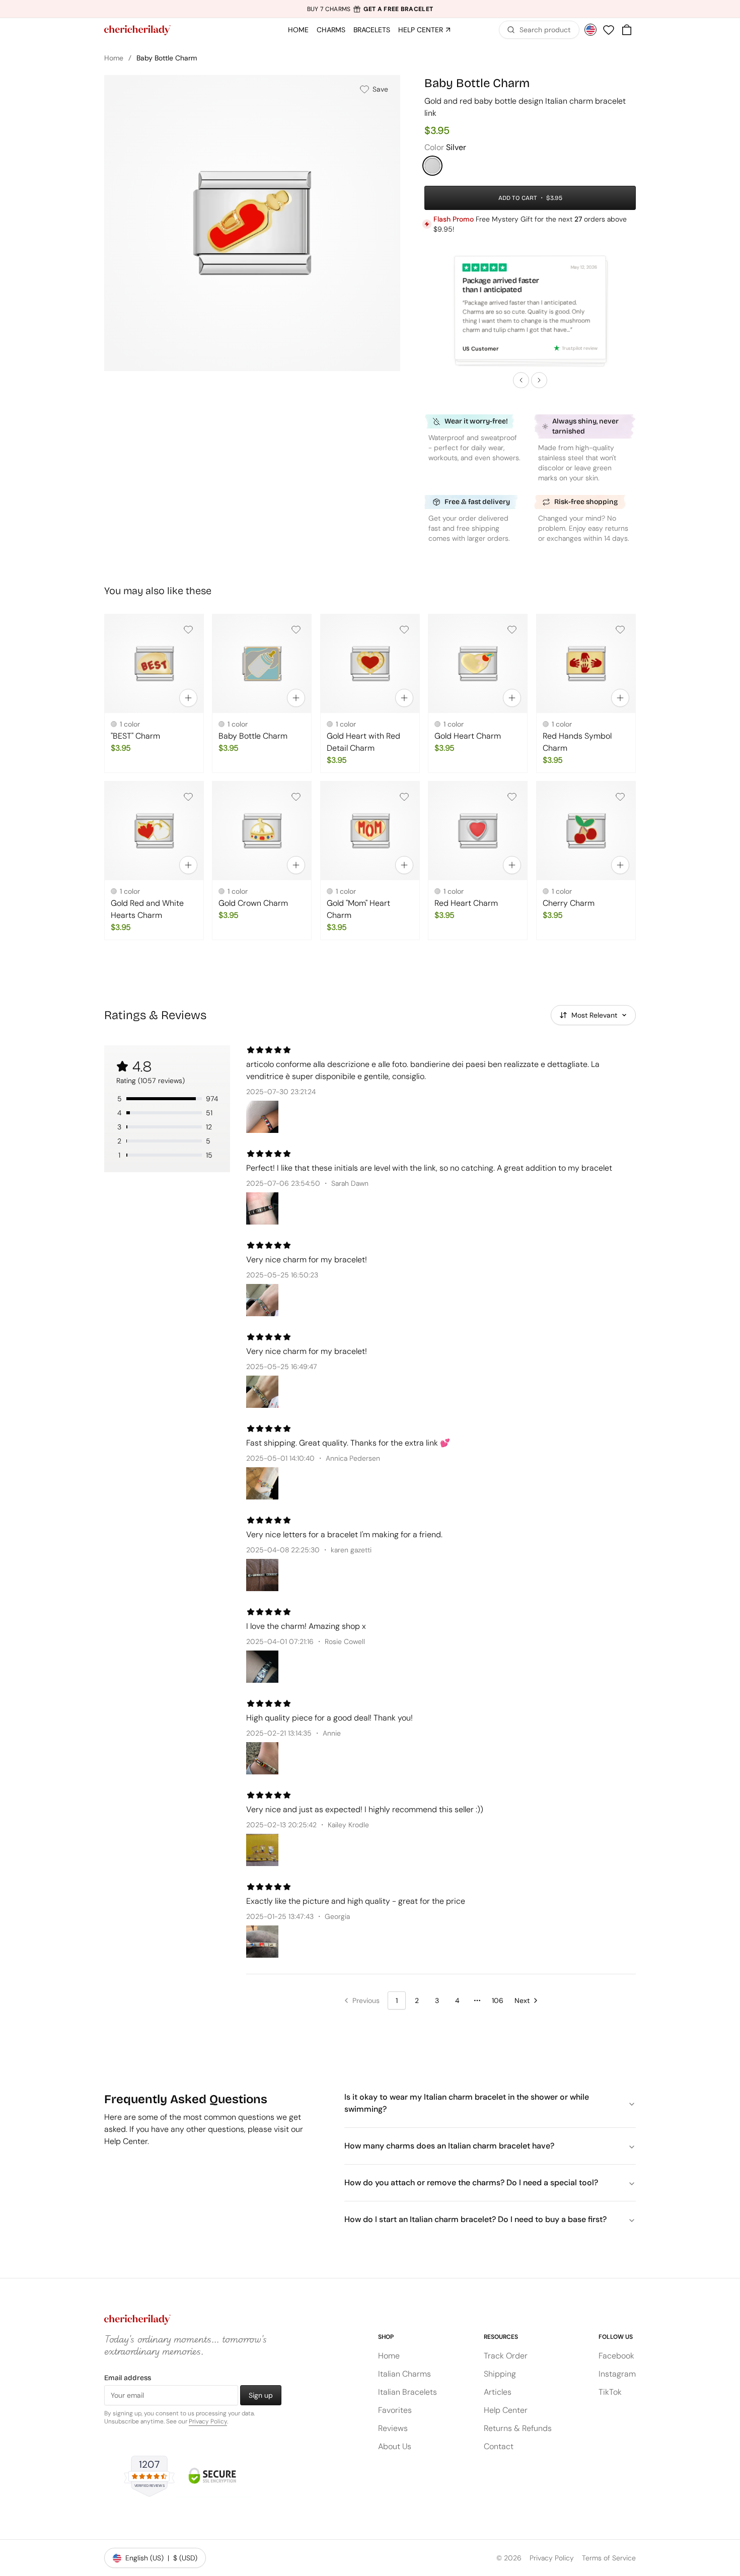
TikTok (610, 2392)
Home (114, 58)
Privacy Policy (208, 2421)
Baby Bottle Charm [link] (167, 58)
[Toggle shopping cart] (627, 30)
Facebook (616, 2356)
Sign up (261, 2395)
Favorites (395, 2410)
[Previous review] (521, 380)
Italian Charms (404, 2374)
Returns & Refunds (518, 2428)
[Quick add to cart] (188, 698)
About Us (395, 2446)
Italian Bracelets (408, 2392)
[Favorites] (609, 30)
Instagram (617, 2374)
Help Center (506, 2410)
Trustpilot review (580, 348)
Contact (499, 2446)
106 (498, 2000)
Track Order (506, 2356)
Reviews (393, 2428)
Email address (128, 2378)
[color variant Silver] (432, 166)
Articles (498, 2392)
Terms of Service (609, 2558)
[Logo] (137, 30)
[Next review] (539, 380)
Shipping (500, 2374)
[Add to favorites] (188, 629)
